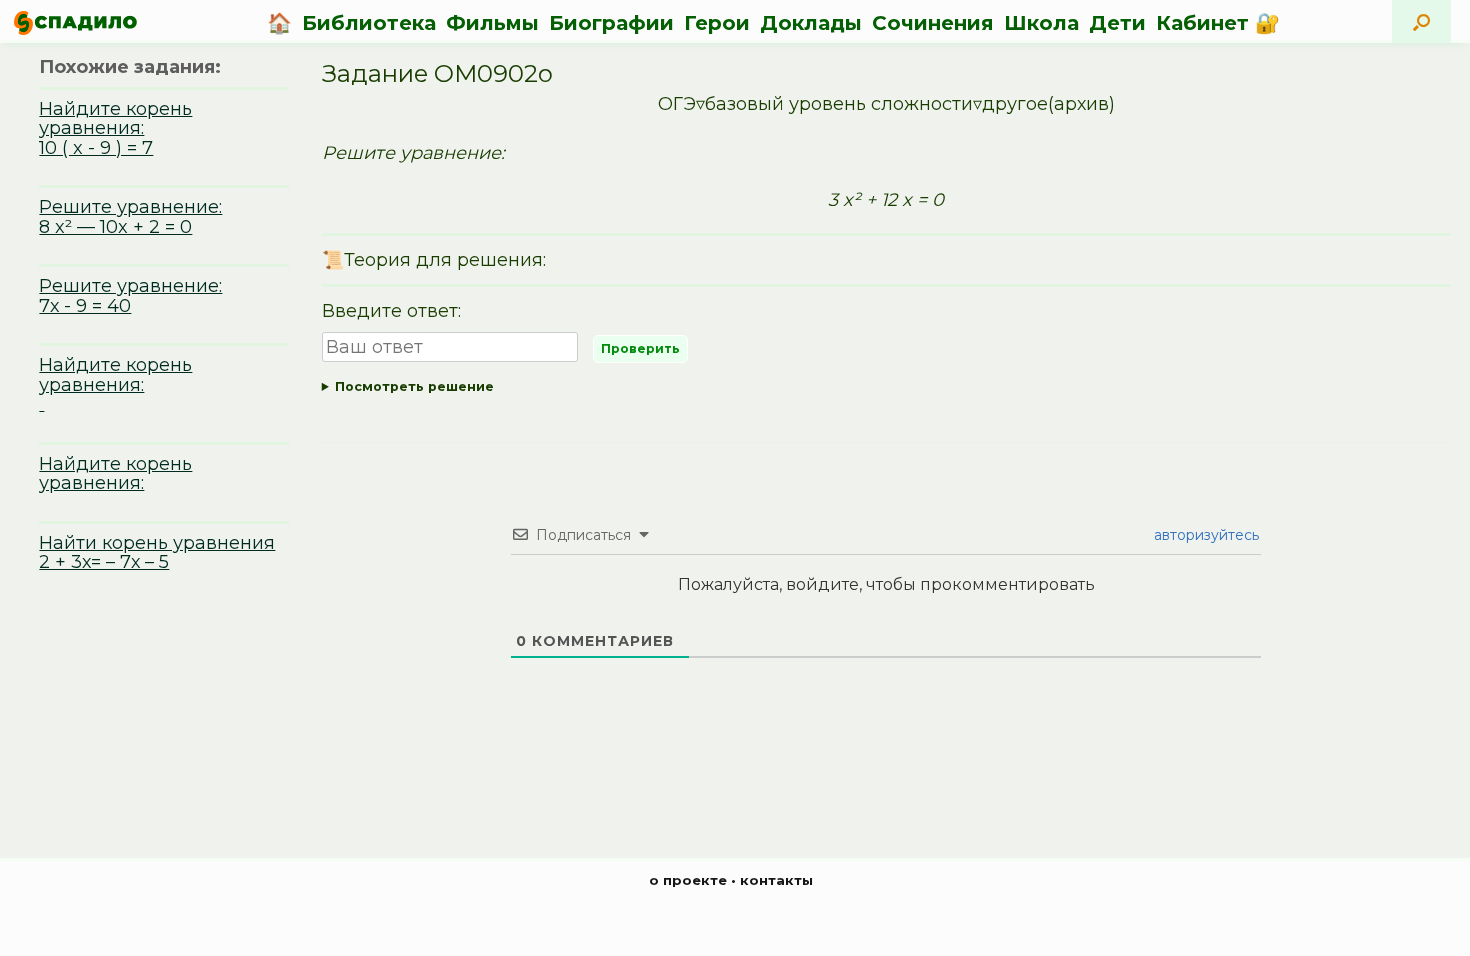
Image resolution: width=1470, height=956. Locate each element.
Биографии (611, 23)
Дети (1117, 23)
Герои (717, 23)
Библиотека (369, 23)
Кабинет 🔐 (1218, 23)
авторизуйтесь (1204, 535)
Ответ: (886, 390)
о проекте (688, 880)
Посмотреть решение (414, 386)
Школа (1041, 23)
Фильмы (492, 23)
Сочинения (933, 23)
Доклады (811, 23)
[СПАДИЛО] (75, 22)
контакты (776, 880)
